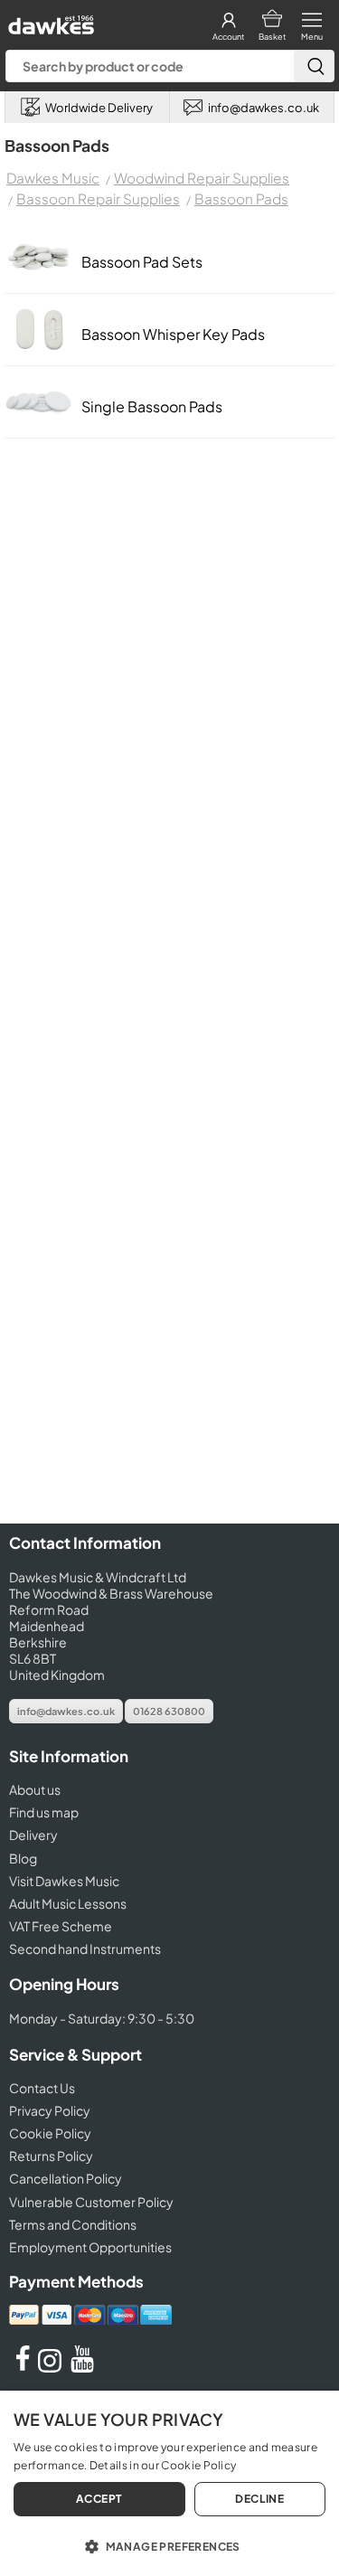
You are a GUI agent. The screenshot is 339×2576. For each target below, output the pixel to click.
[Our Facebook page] (23, 2367)
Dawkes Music (53, 178)
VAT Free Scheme (61, 1926)
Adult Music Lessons (68, 1903)
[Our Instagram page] (52, 2367)
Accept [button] (99, 2499)
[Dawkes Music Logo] (49, 20)
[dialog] (169, 2483)
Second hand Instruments (85, 1949)
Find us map (44, 1812)
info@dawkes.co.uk (66, 1711)
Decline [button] (259, 2499)
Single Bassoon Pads (152, 406)
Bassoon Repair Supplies (98, 198)
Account (228, 37)
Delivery (33, 1835)
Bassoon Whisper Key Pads (173, 334)
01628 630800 (169, 1711)
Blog (23, 1858)
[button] (169, 2545)
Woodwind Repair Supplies (202, 178)
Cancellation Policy (66, 2178)
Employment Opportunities (90, 2247)
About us (35, 1789)
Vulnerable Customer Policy (91, 2202)
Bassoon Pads (241, 198)
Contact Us (42, 2088)
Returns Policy (51, 2156)
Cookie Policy (50, 2133)
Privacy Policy (50, 2110)
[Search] (314, 66)
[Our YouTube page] (82, 2367)
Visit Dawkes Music (64, 1881)
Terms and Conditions (73, 2224)
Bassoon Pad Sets (142, 262)
